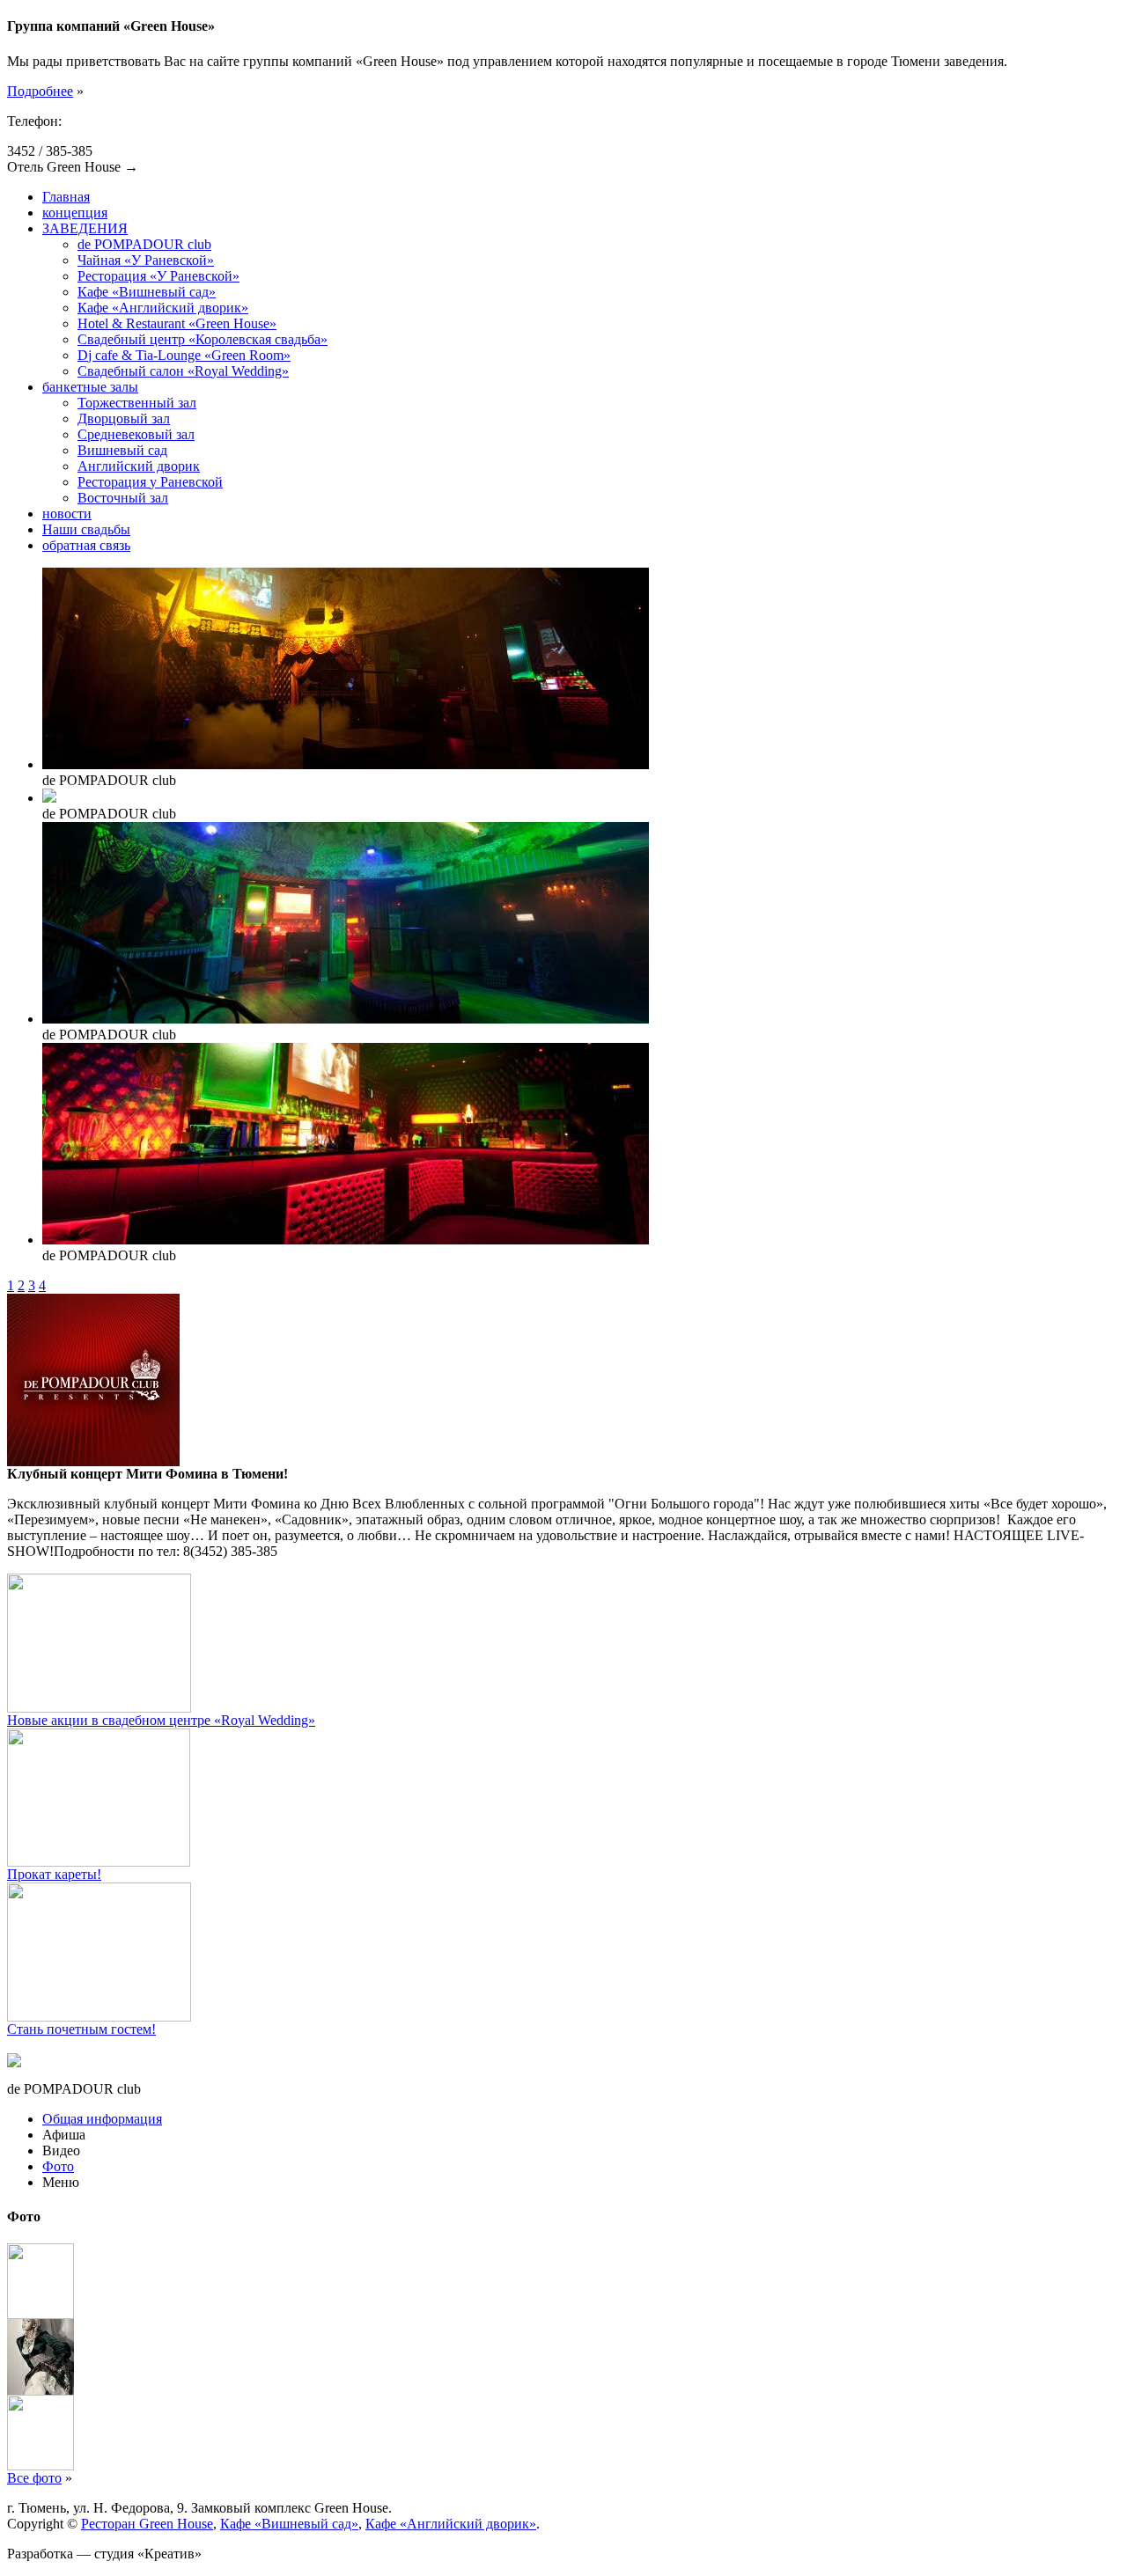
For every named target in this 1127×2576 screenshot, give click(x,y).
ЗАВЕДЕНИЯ (85, 228)
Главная (66, 197)
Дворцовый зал (124, 418)
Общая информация (102, 2119)
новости (67, 514)
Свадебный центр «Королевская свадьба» (203, 339)
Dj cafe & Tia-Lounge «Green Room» (184, 355)
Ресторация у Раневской (150, 482)
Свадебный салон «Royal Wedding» (183, 371)
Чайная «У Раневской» (146, 260)
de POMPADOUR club (144, 244)
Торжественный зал (137, 403)
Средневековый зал (136, 434)
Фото (58, 2166)
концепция (75, 213)
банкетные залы (90, 387)
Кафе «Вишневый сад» (147, 292)
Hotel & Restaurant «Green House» (177, 323)
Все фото (34, 2478)
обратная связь (86, 545)
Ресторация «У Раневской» (158, 276)
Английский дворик (139, 466)
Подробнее (40, 91)
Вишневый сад (122, 450)
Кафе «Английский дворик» (163, 308)
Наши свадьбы (86, 529)
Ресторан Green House (147, 2524)
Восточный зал (123, 498)
